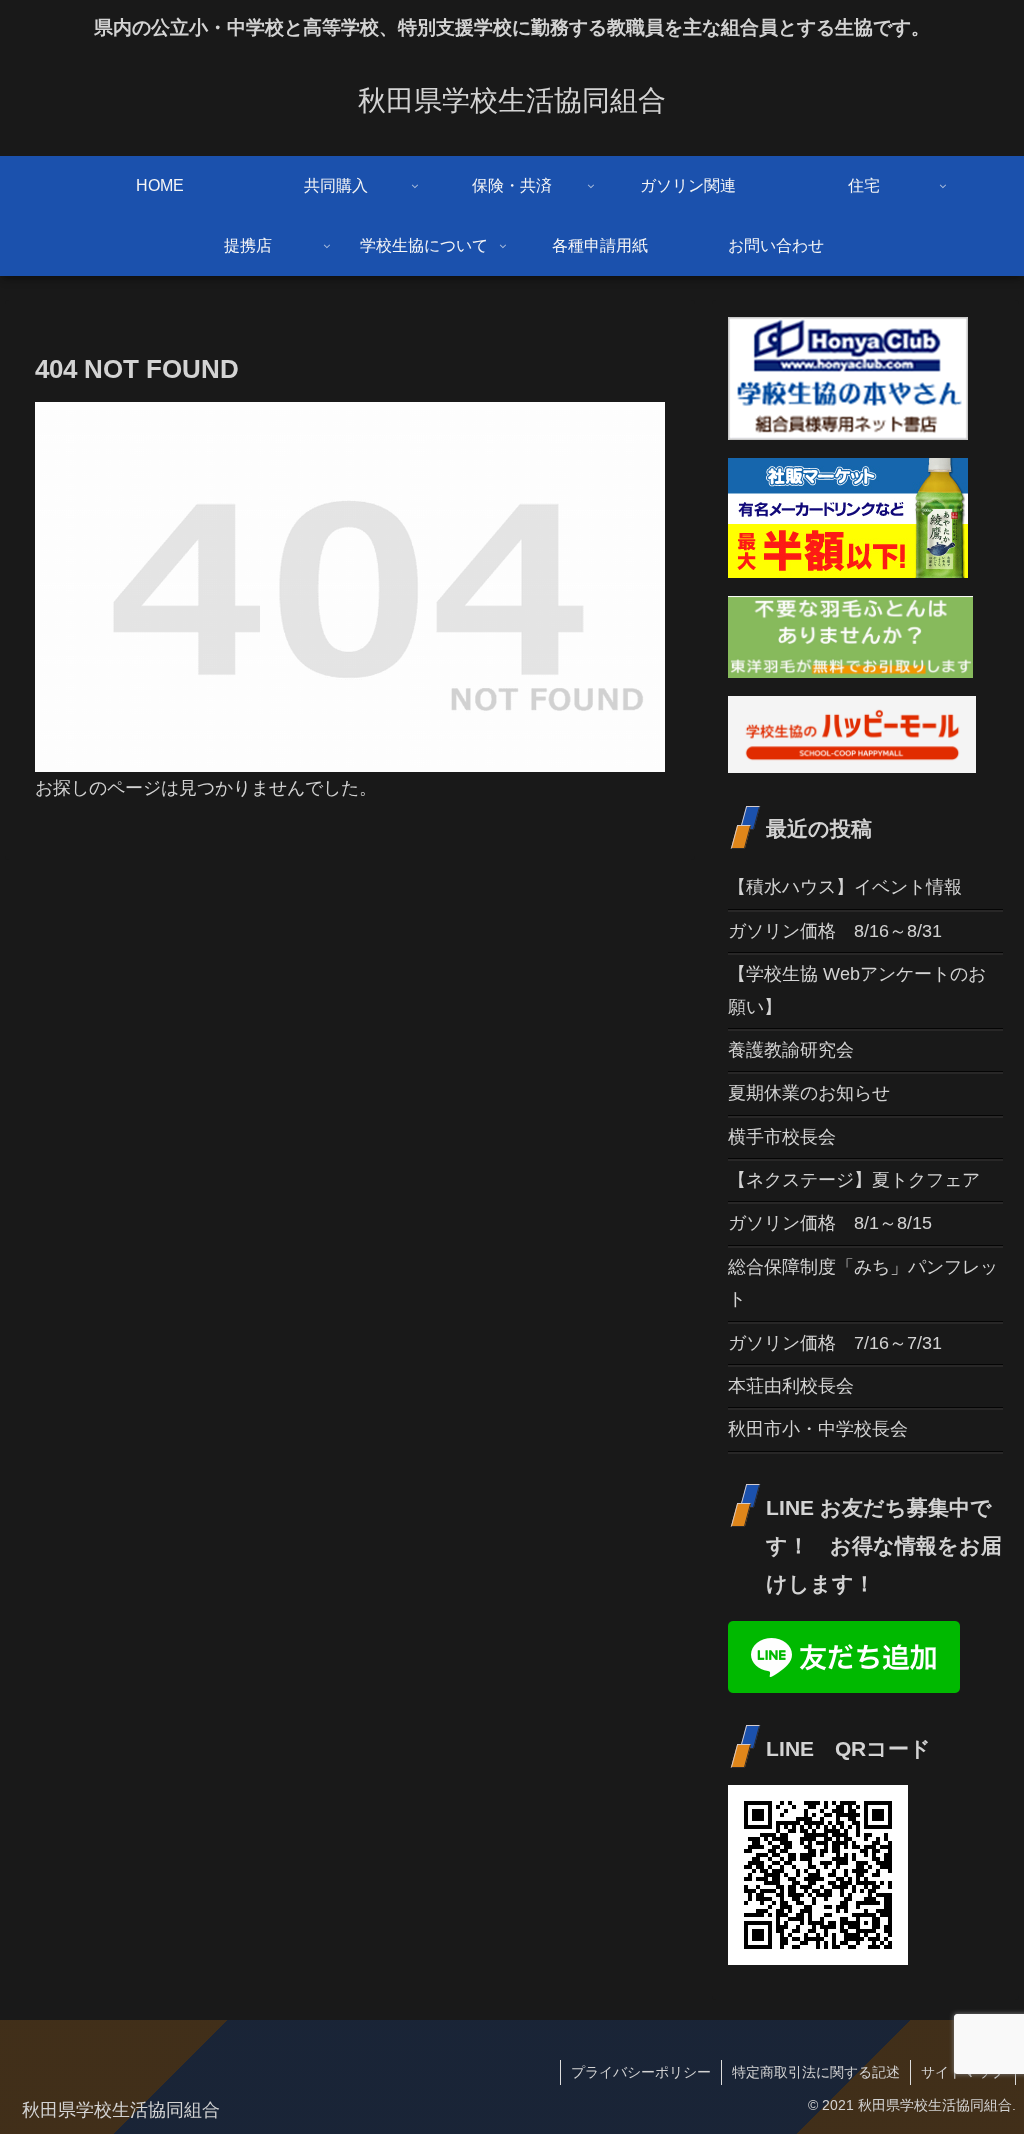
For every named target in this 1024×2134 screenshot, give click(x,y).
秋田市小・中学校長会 (818, 1429)
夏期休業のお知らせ (809, 1093)
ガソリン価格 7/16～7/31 (835, 1343)
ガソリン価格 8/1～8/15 (830, 1223)
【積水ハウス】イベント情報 (845, 887)
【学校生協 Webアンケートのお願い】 (857, 990)
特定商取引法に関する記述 (816, 2072)
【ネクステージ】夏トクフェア (854, 1180)
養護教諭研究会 (791, 1050)
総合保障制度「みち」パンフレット (863, 1283)
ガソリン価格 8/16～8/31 (835, 931)
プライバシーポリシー (641, 2072)
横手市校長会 (782, 1137)
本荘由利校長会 (791, 1386)
